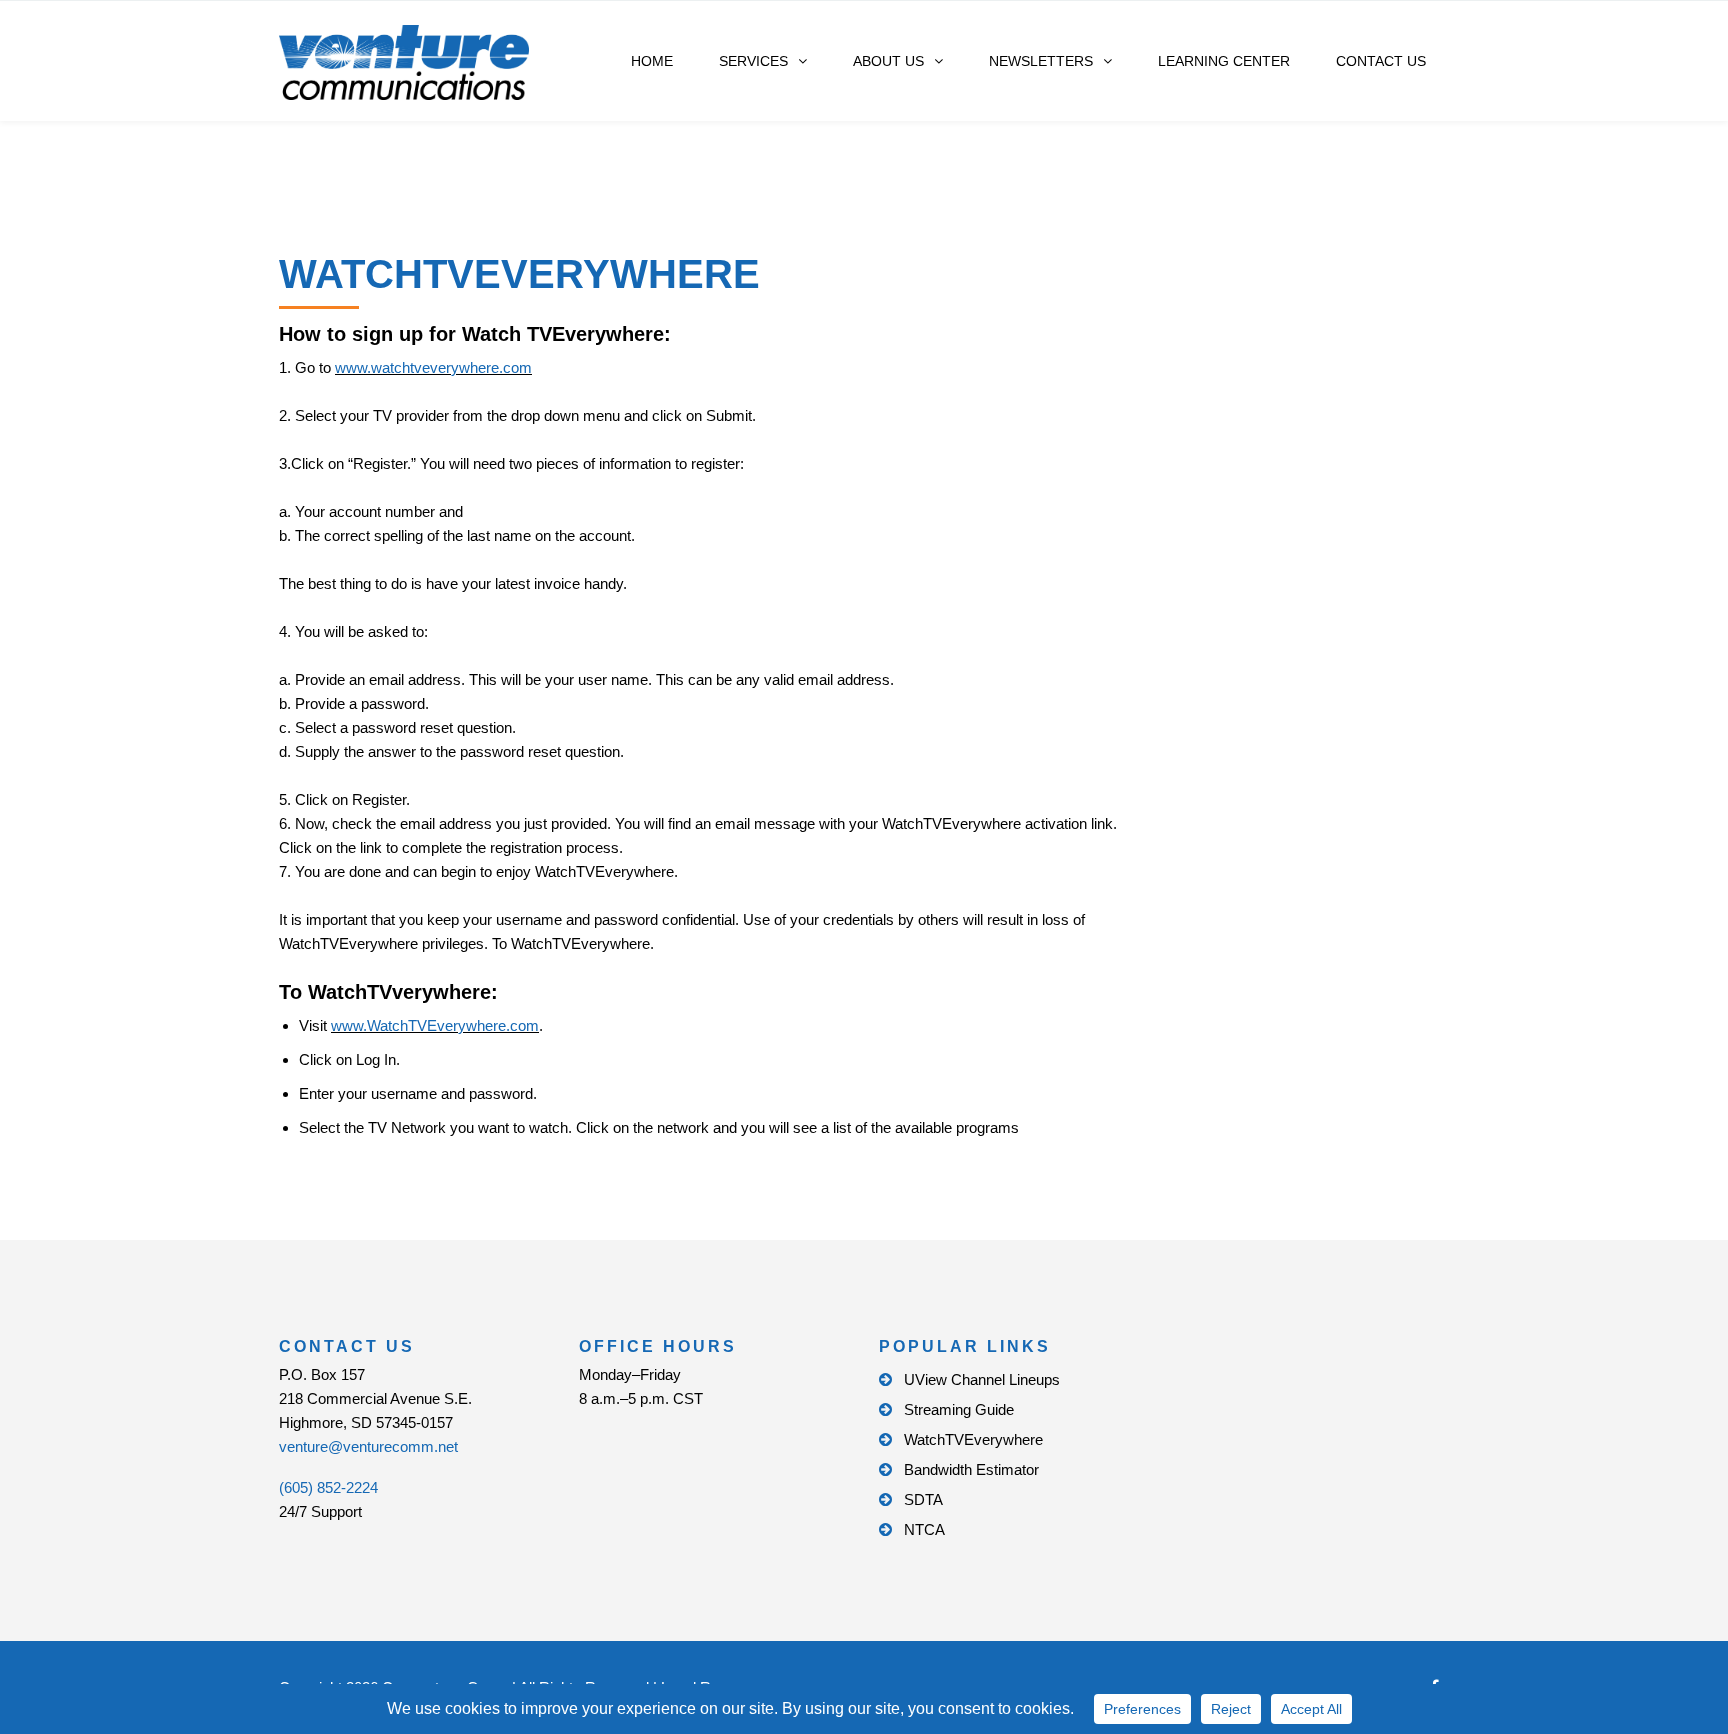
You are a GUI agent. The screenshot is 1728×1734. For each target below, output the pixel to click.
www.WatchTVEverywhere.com (435, 1025)
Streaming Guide (959, 1409)
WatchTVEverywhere (973, 1439)
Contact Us (1381, 61)
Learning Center (1224, 61)
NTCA (924, 1529)
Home (652, 61)
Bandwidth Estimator (971, 1469)
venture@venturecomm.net (368, 1446)
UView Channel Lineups (982, 1379)
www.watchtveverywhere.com (433, 367)
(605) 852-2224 (328, 1487)
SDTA (923, 1499)
